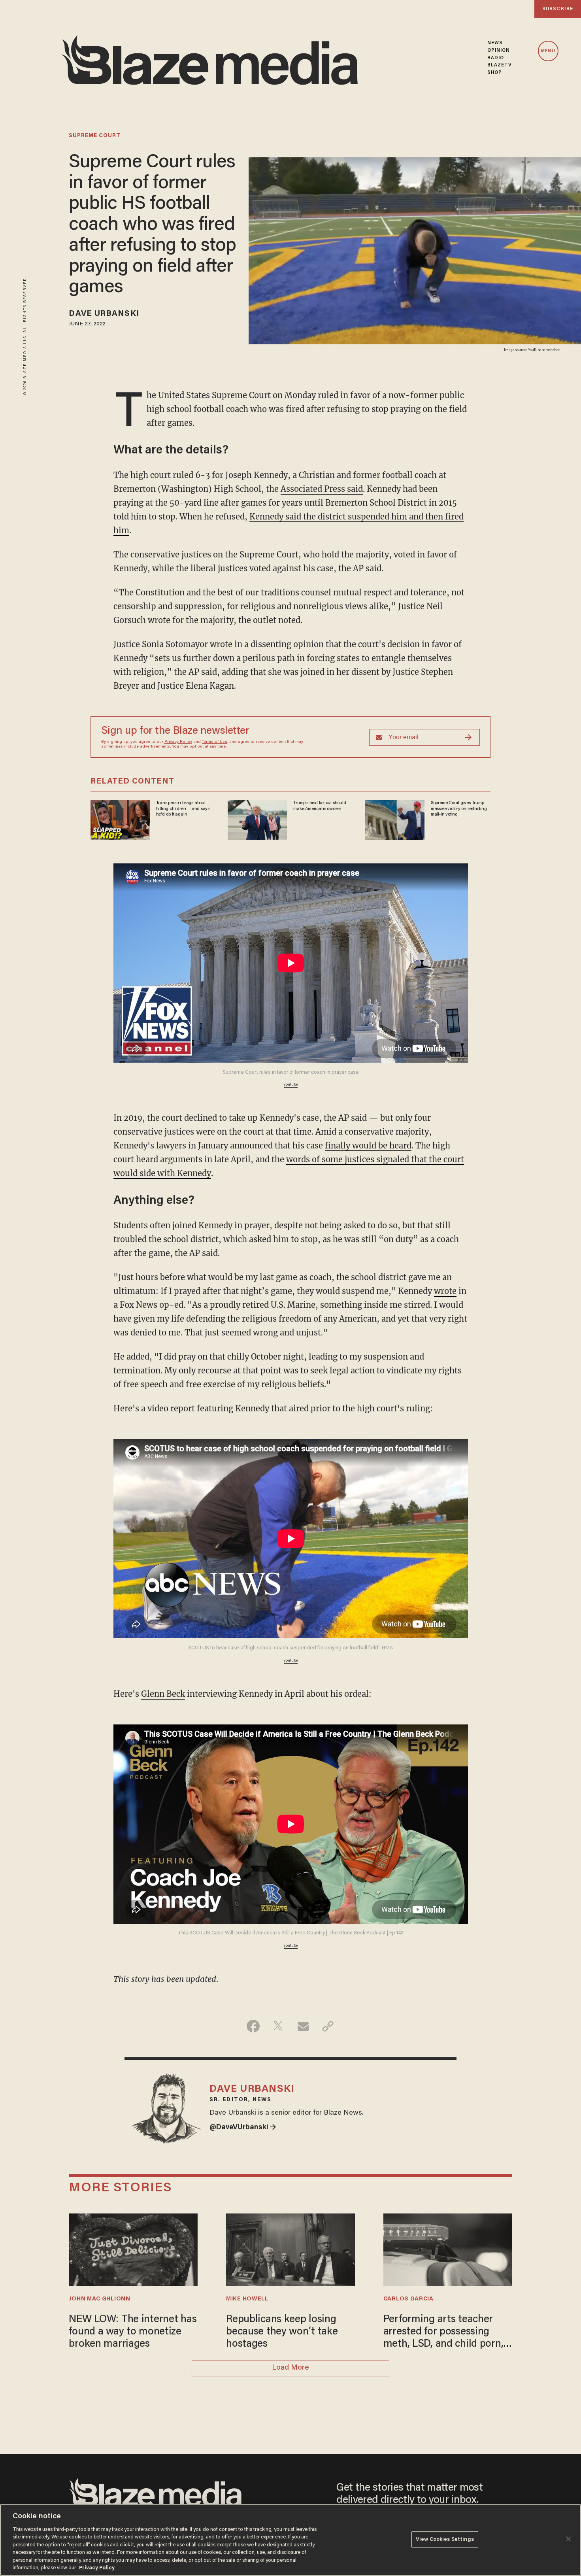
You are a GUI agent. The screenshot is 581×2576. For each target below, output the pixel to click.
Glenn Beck (163, 1694)
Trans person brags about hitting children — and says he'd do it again (183, 809)
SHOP (495, 73)
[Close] (568, 2539)
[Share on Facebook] (253, 2026)
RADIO (496, 58)
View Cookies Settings (445, 2539)
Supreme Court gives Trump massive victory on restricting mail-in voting (459, 809)
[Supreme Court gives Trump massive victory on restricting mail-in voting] (395, 819)
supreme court (95, 136)
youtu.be (291, 1085)
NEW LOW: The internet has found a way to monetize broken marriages (133, 2332)
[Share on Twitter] (278, 2026)
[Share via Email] (303, 2026)
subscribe (558, 9)
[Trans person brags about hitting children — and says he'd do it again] (120, 819)
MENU (548, 51)
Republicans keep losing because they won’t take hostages (282, 2332)
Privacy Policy (178, 742)
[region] (290, 2540)
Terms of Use (215, 742)
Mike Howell (247, 2299)
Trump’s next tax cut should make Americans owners (320, 806)
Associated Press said (322, 489)
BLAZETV (500, 65)
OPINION (499, 51)
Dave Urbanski (104, 314)
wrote (445, 1291)
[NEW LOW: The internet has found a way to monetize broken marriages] (133, 2249)
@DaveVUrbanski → (243, 2128)
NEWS (495, 43)
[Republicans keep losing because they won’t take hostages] (290, 2249)
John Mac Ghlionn (99, 2299)
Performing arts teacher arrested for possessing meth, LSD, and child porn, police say (443, 2333)
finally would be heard (368, 1145)
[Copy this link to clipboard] (328, 2026)
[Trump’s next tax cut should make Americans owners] (257, 819)
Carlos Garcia (408, 2299)
